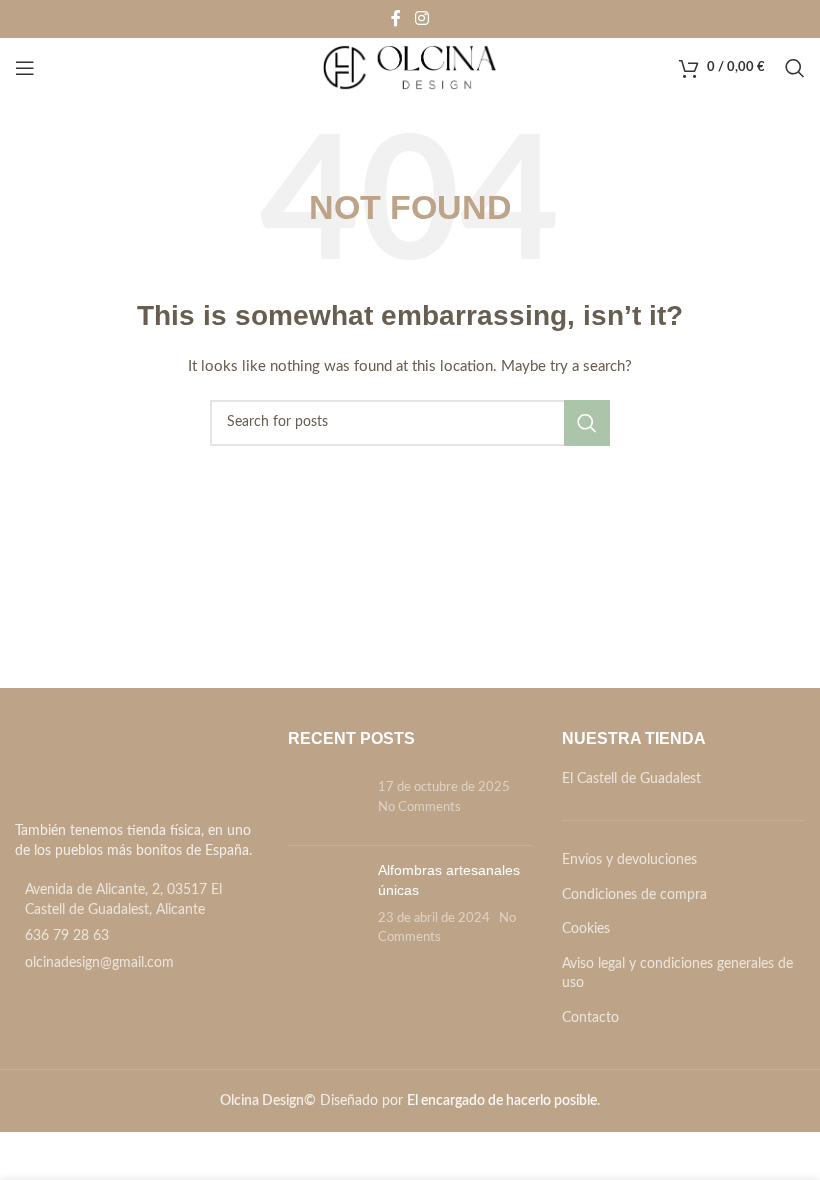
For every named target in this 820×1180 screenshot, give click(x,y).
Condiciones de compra (634, 895)
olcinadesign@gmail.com (99, 963)
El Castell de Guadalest (631, 779)
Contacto (590, 1018)
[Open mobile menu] (25, 68)
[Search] (795, 68)
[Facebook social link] (396, 18)
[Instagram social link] (421, 18)
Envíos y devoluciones (629, 860)
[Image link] (127, 770)
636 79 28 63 (67, 936)
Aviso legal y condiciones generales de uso (677, 974)
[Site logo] (410, 68)
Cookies (586, 929)
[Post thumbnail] (325, 800)
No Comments (419, 807)
